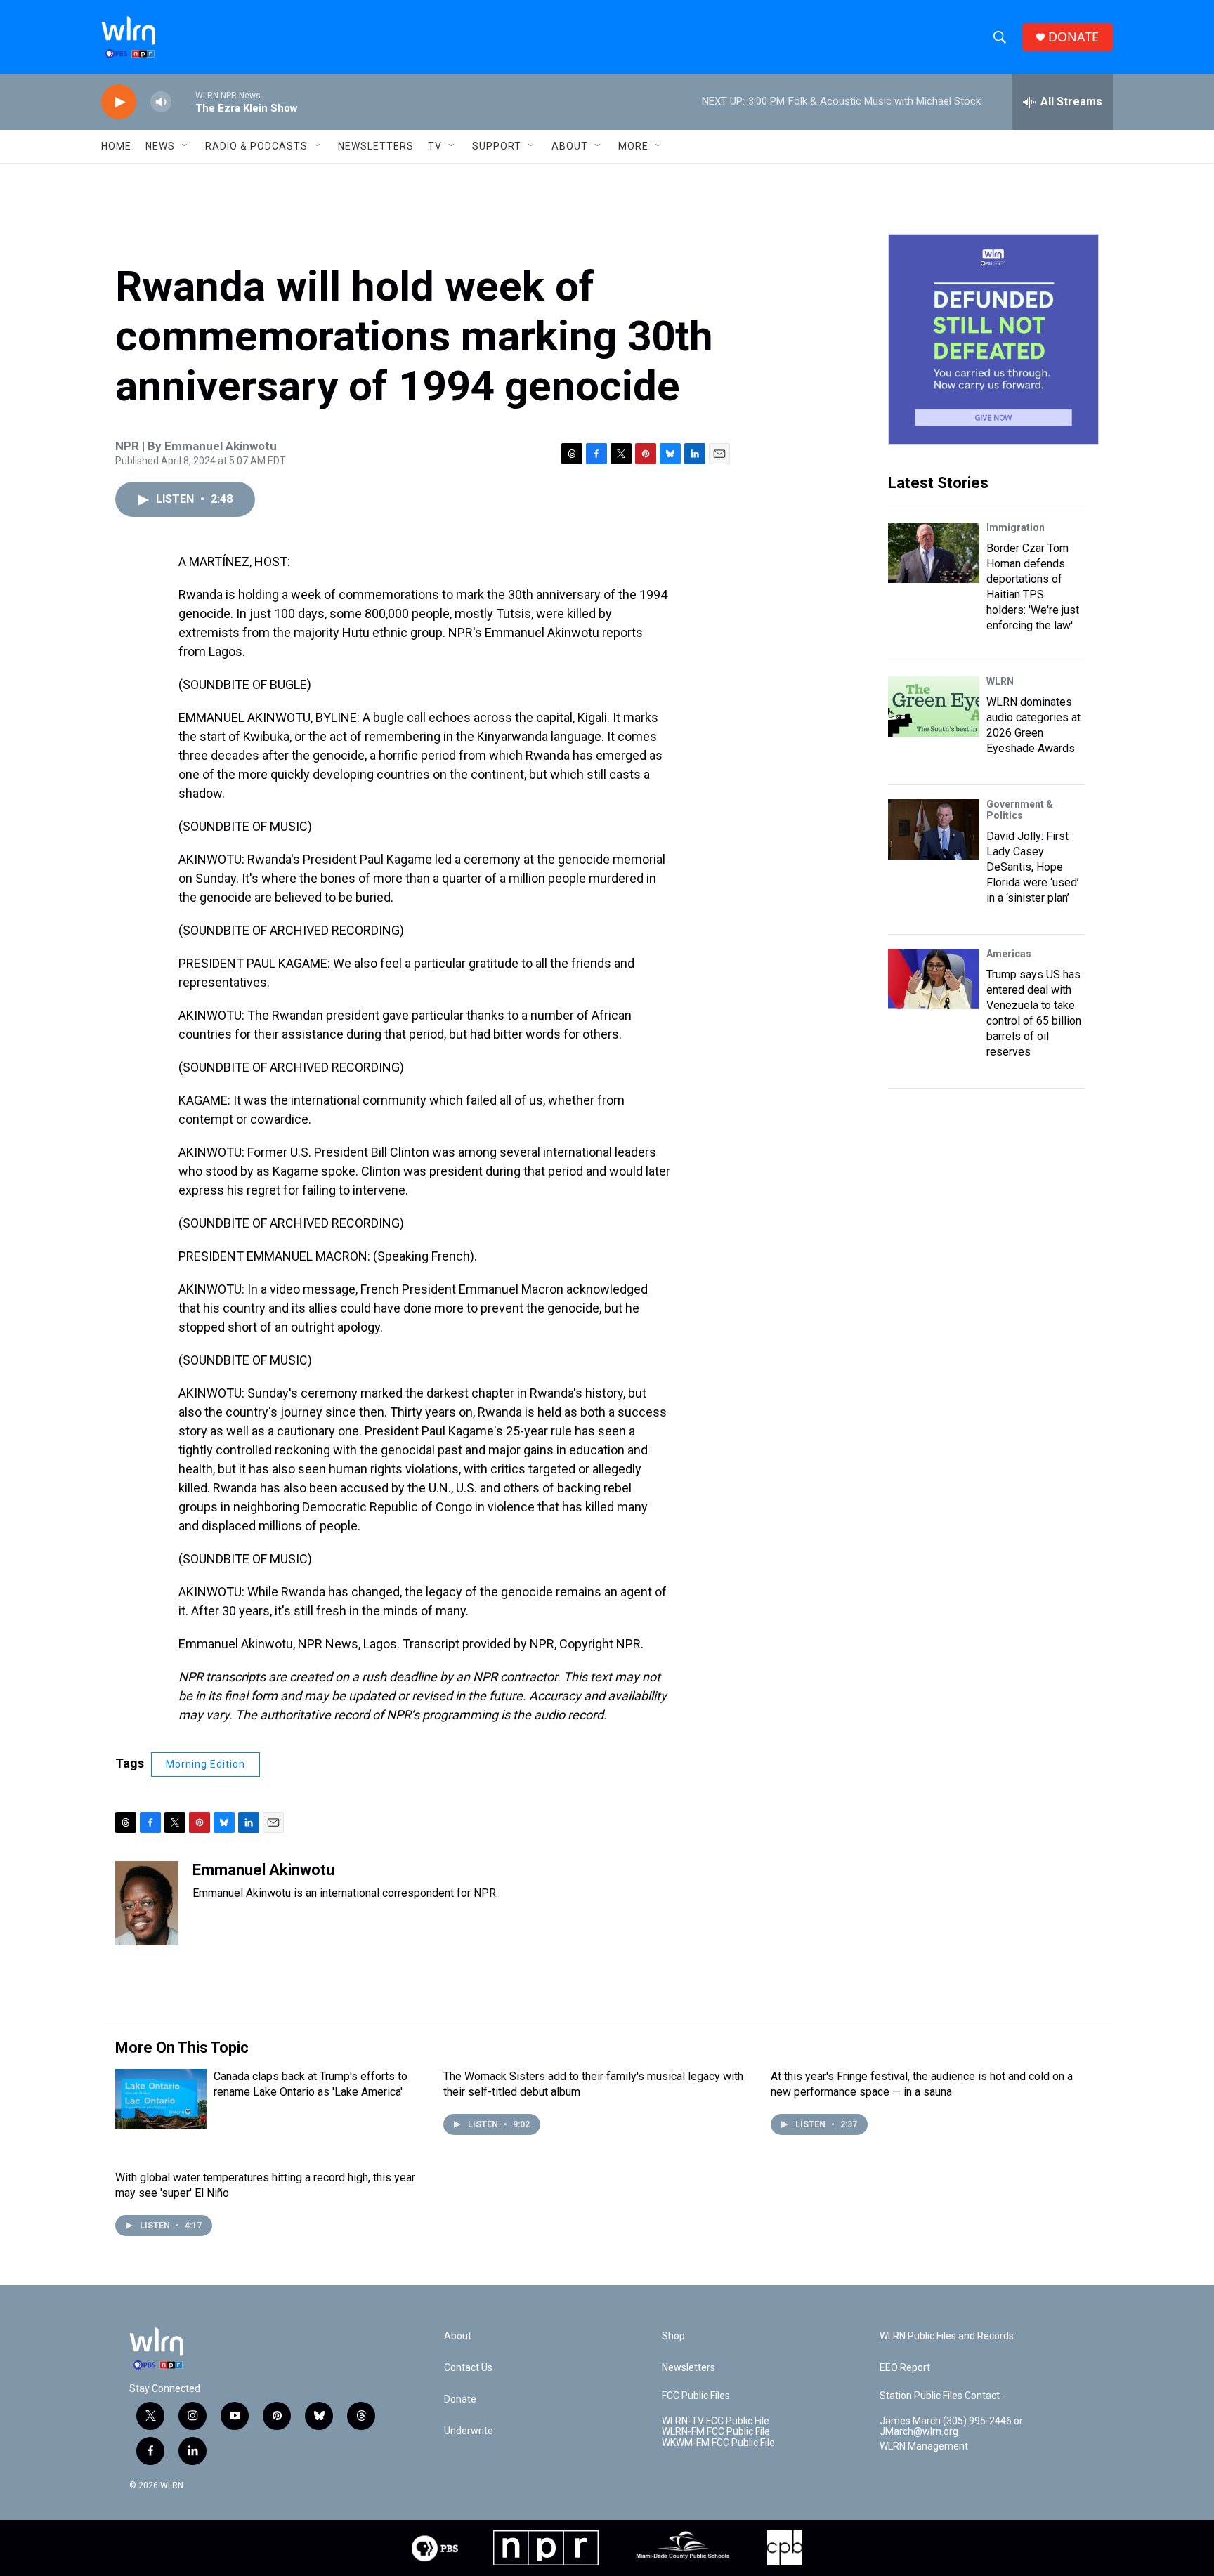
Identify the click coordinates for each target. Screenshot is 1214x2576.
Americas (1009, 954)
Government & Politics (1020, 810)
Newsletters (376, 146)
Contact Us (468, 2368)
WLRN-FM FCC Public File (716, 2432)
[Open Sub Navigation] (185, 146)
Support (497, 146)
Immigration (1016, 527)
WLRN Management (924, 2446)
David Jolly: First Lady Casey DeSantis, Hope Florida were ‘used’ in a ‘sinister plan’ (1033, 867)
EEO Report (905, 2368)
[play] (119, 102)
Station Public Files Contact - (942, 2396)
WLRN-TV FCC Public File (716, 2421)
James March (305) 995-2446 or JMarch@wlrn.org (951, 2427)
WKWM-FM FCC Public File (718, 2443)
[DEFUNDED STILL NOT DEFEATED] (993, 339)
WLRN (1000, 681)
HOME (116, 146)
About (570, 146)
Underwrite (469, 2431)
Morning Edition (205, 1764)
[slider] (183, 101)
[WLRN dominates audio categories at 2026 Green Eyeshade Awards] (934, 707)
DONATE (1073, 37)
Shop (673, 2336)
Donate (460, 2399)
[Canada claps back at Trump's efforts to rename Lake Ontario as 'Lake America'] (161, 2099)
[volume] (161, 102)
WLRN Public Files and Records (947, 2336)
